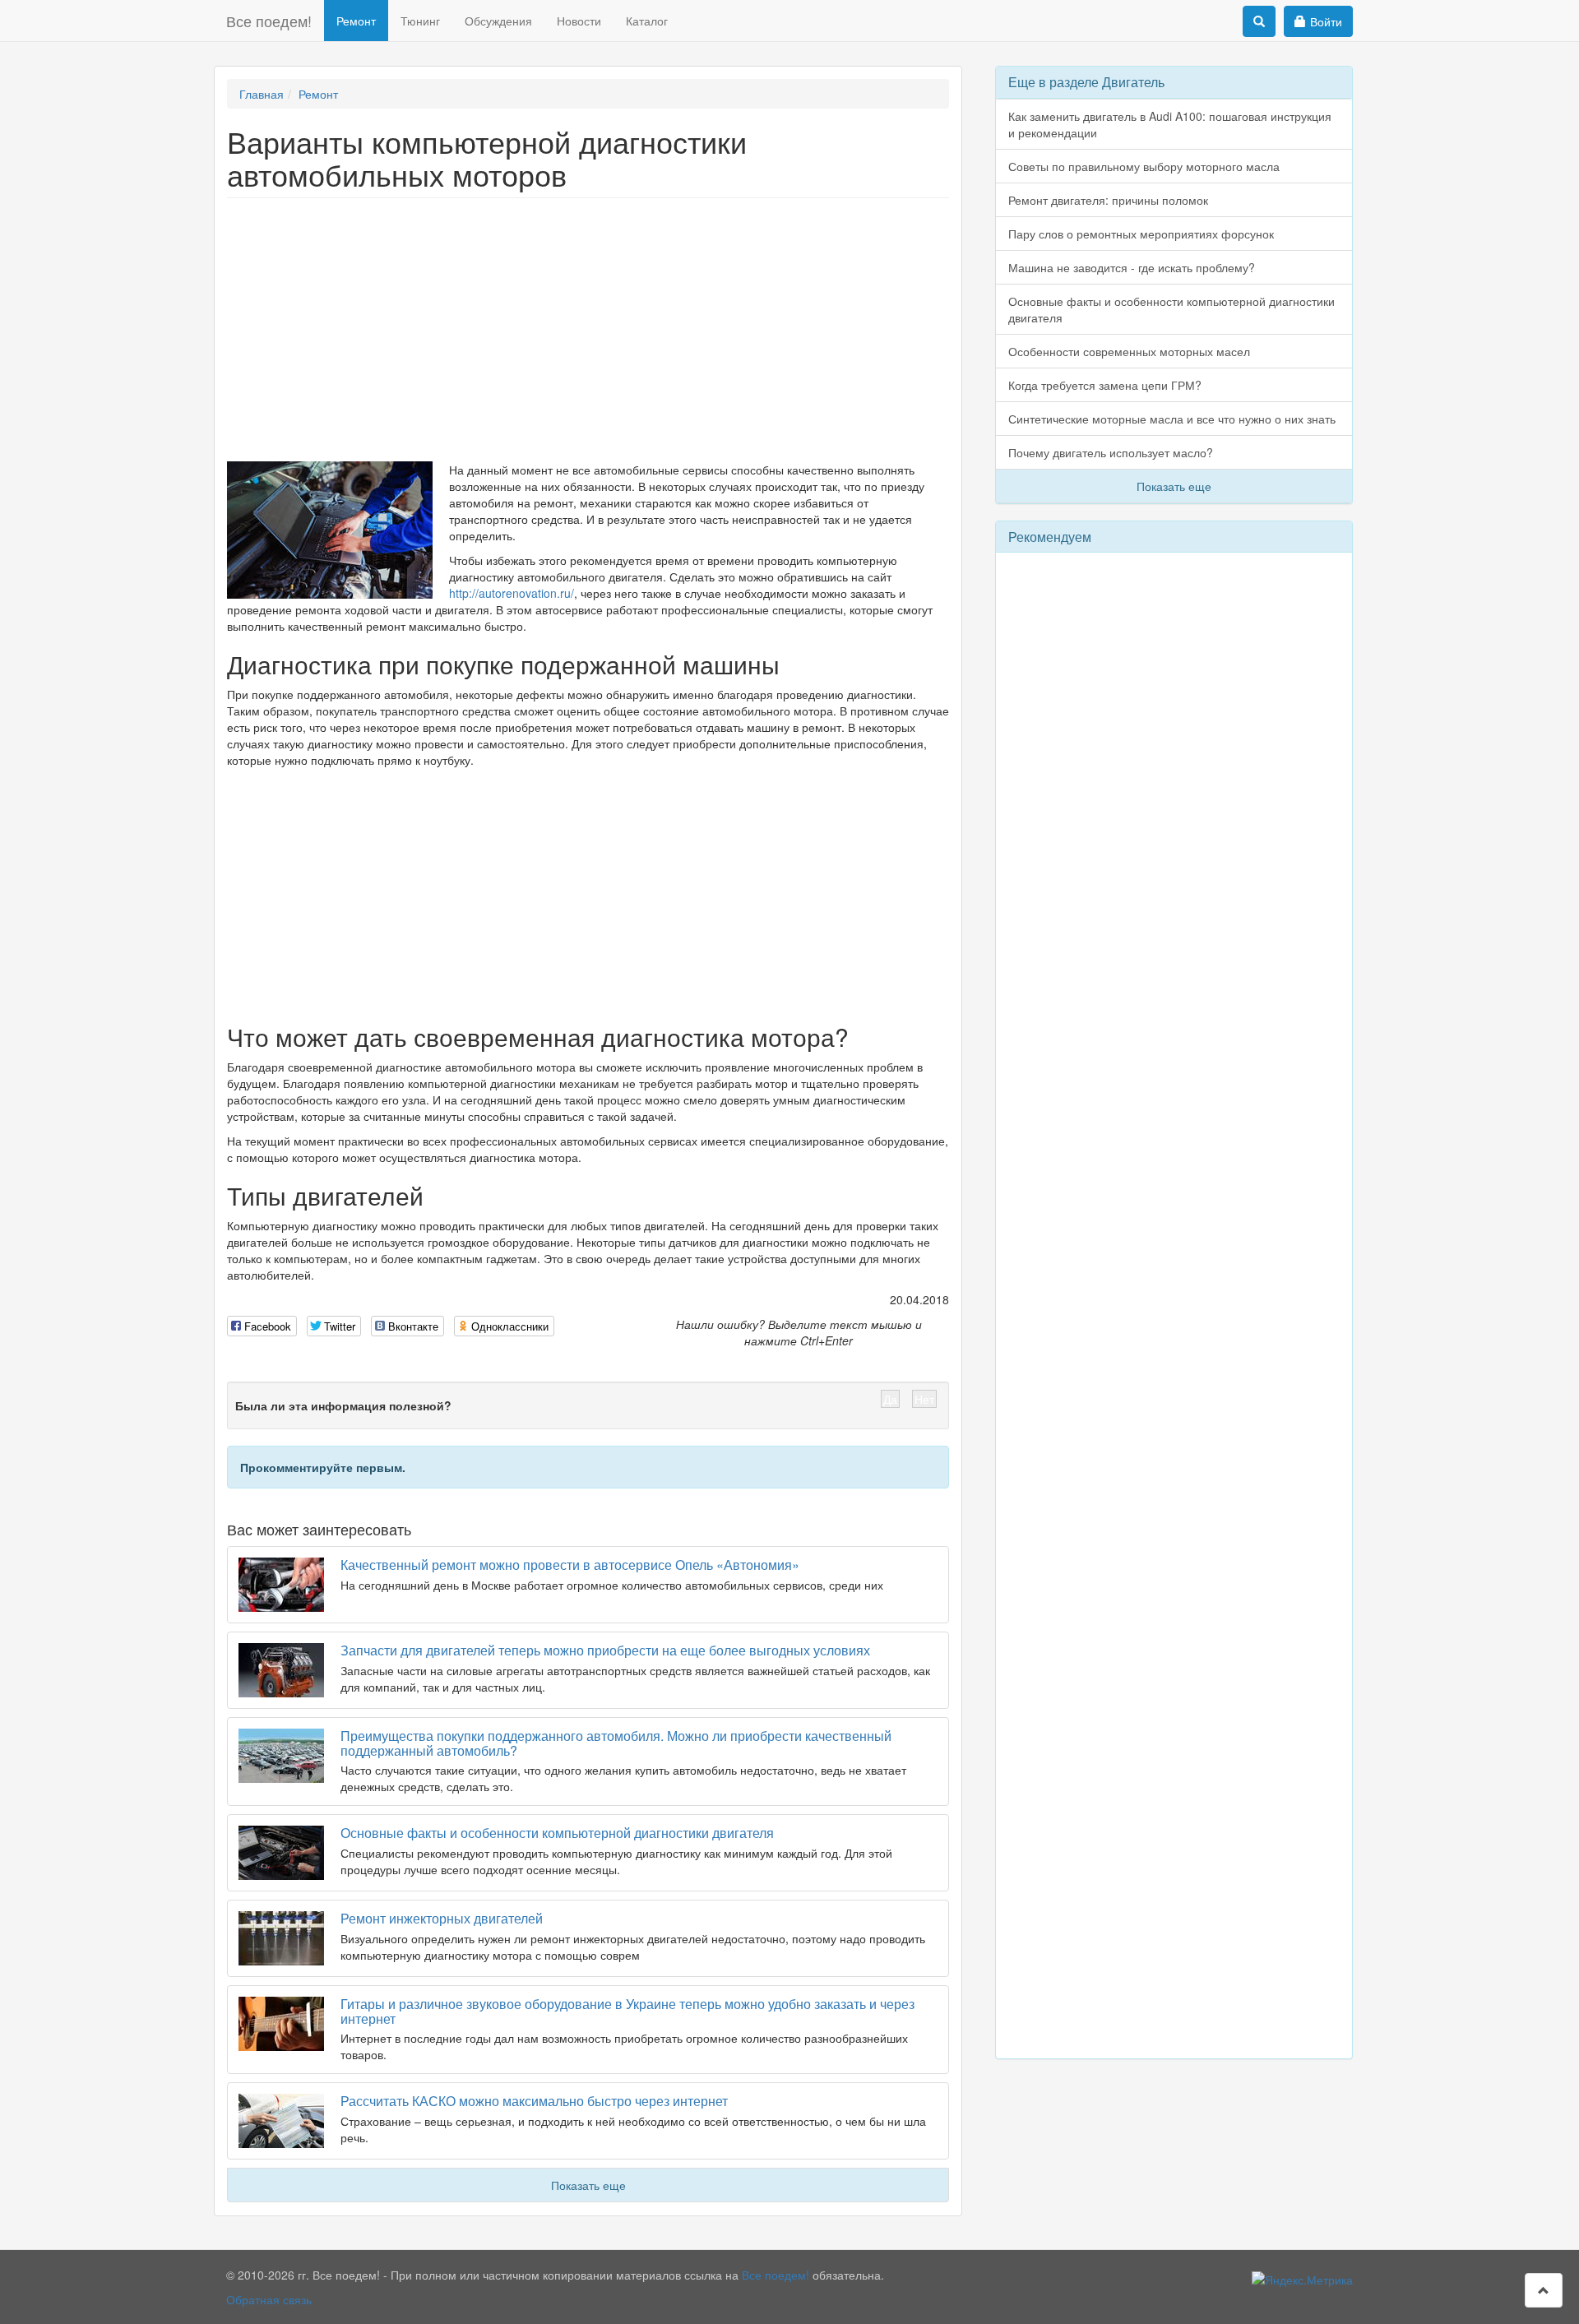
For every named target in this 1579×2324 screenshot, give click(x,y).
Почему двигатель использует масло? (1111, 452)
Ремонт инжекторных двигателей (442, 1918)
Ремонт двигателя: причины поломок (1108, 200)
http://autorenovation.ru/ (512, 593)
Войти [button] (1326, 21)
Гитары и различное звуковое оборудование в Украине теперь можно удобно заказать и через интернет (627, 2011)
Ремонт (356, 21)
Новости (579, 21)
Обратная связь (269, 2299)
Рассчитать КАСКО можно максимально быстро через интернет (534, 2101)
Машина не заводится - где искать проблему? (1132, 267)
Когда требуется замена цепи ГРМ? (1105, 385)
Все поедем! (269, 21)
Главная (262, 94)
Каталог (647, 21)
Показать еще (588, 2185)
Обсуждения (498, 21)
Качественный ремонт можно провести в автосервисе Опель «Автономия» (570, 1565)
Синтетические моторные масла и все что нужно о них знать (1172, 419)
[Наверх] (1544, 2290)
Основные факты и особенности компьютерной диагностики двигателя (557, 1833)
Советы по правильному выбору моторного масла (1144, 166)
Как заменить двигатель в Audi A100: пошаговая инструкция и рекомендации (1170, 124)
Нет (924, 1399)
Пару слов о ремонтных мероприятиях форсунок (1141, 234)
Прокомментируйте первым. (323, 1467)
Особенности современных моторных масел (1129, 351)
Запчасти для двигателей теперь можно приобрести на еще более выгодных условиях (605, 1650)
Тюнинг (420, 21)
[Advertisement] (588, 330)
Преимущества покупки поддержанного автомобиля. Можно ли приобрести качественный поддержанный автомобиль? (616, 1743)
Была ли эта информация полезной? (343, 1405)
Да (890, 1399)
